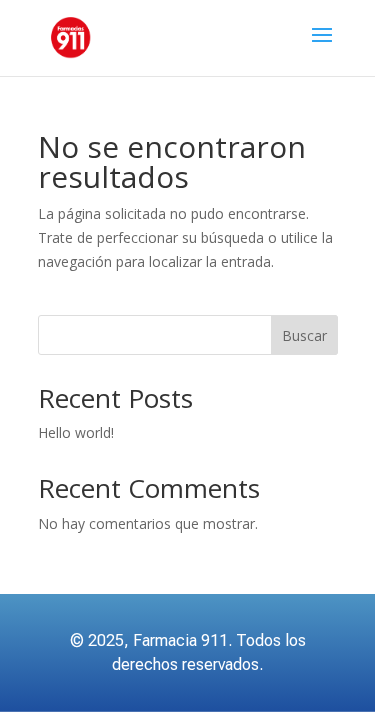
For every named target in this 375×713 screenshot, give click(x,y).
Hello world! (76, 432)
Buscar (304, 335)
